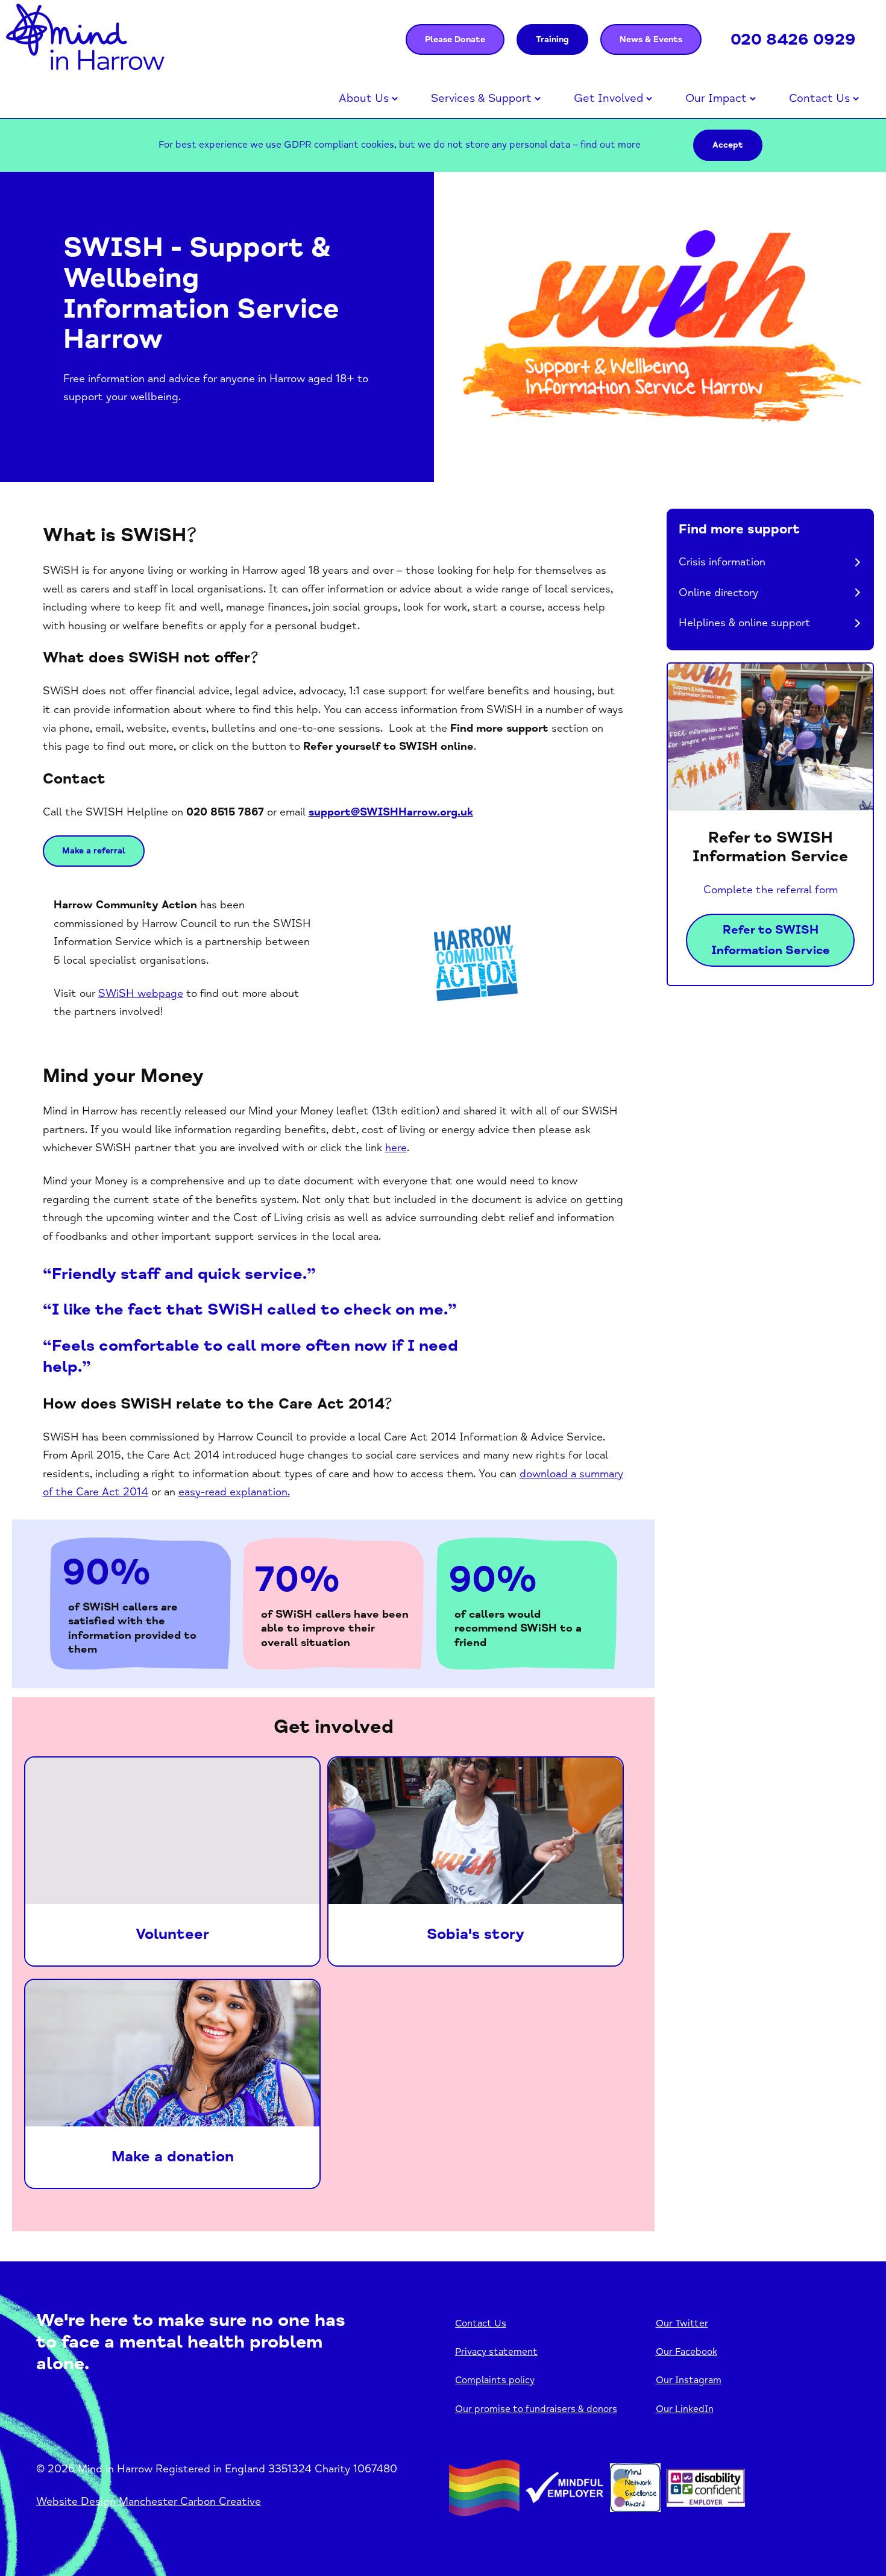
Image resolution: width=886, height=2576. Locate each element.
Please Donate (455, 39)
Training (552, 39)
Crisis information (722, 562)
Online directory (718, 592)
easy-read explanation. (234, 1492)
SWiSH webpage (141, 993)
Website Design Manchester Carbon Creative (149, 2501)
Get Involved (608, 98)
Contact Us (819, 98)
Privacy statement (496, 2352)
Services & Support (481, 98)
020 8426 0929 (793, 39)
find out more (611, 145)
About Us (364, 98)
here (396, 1148)
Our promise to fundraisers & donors (536, 2409)
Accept (728, 145)
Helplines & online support (745, 623)
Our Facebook (686, 2352)
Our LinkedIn (685, 2409)
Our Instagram (689, 2380)
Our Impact (716, 98)
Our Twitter (682, 2323)
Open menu (395, 99)
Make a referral (94, 851)
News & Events (651, 39)
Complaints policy (495, 2380)
